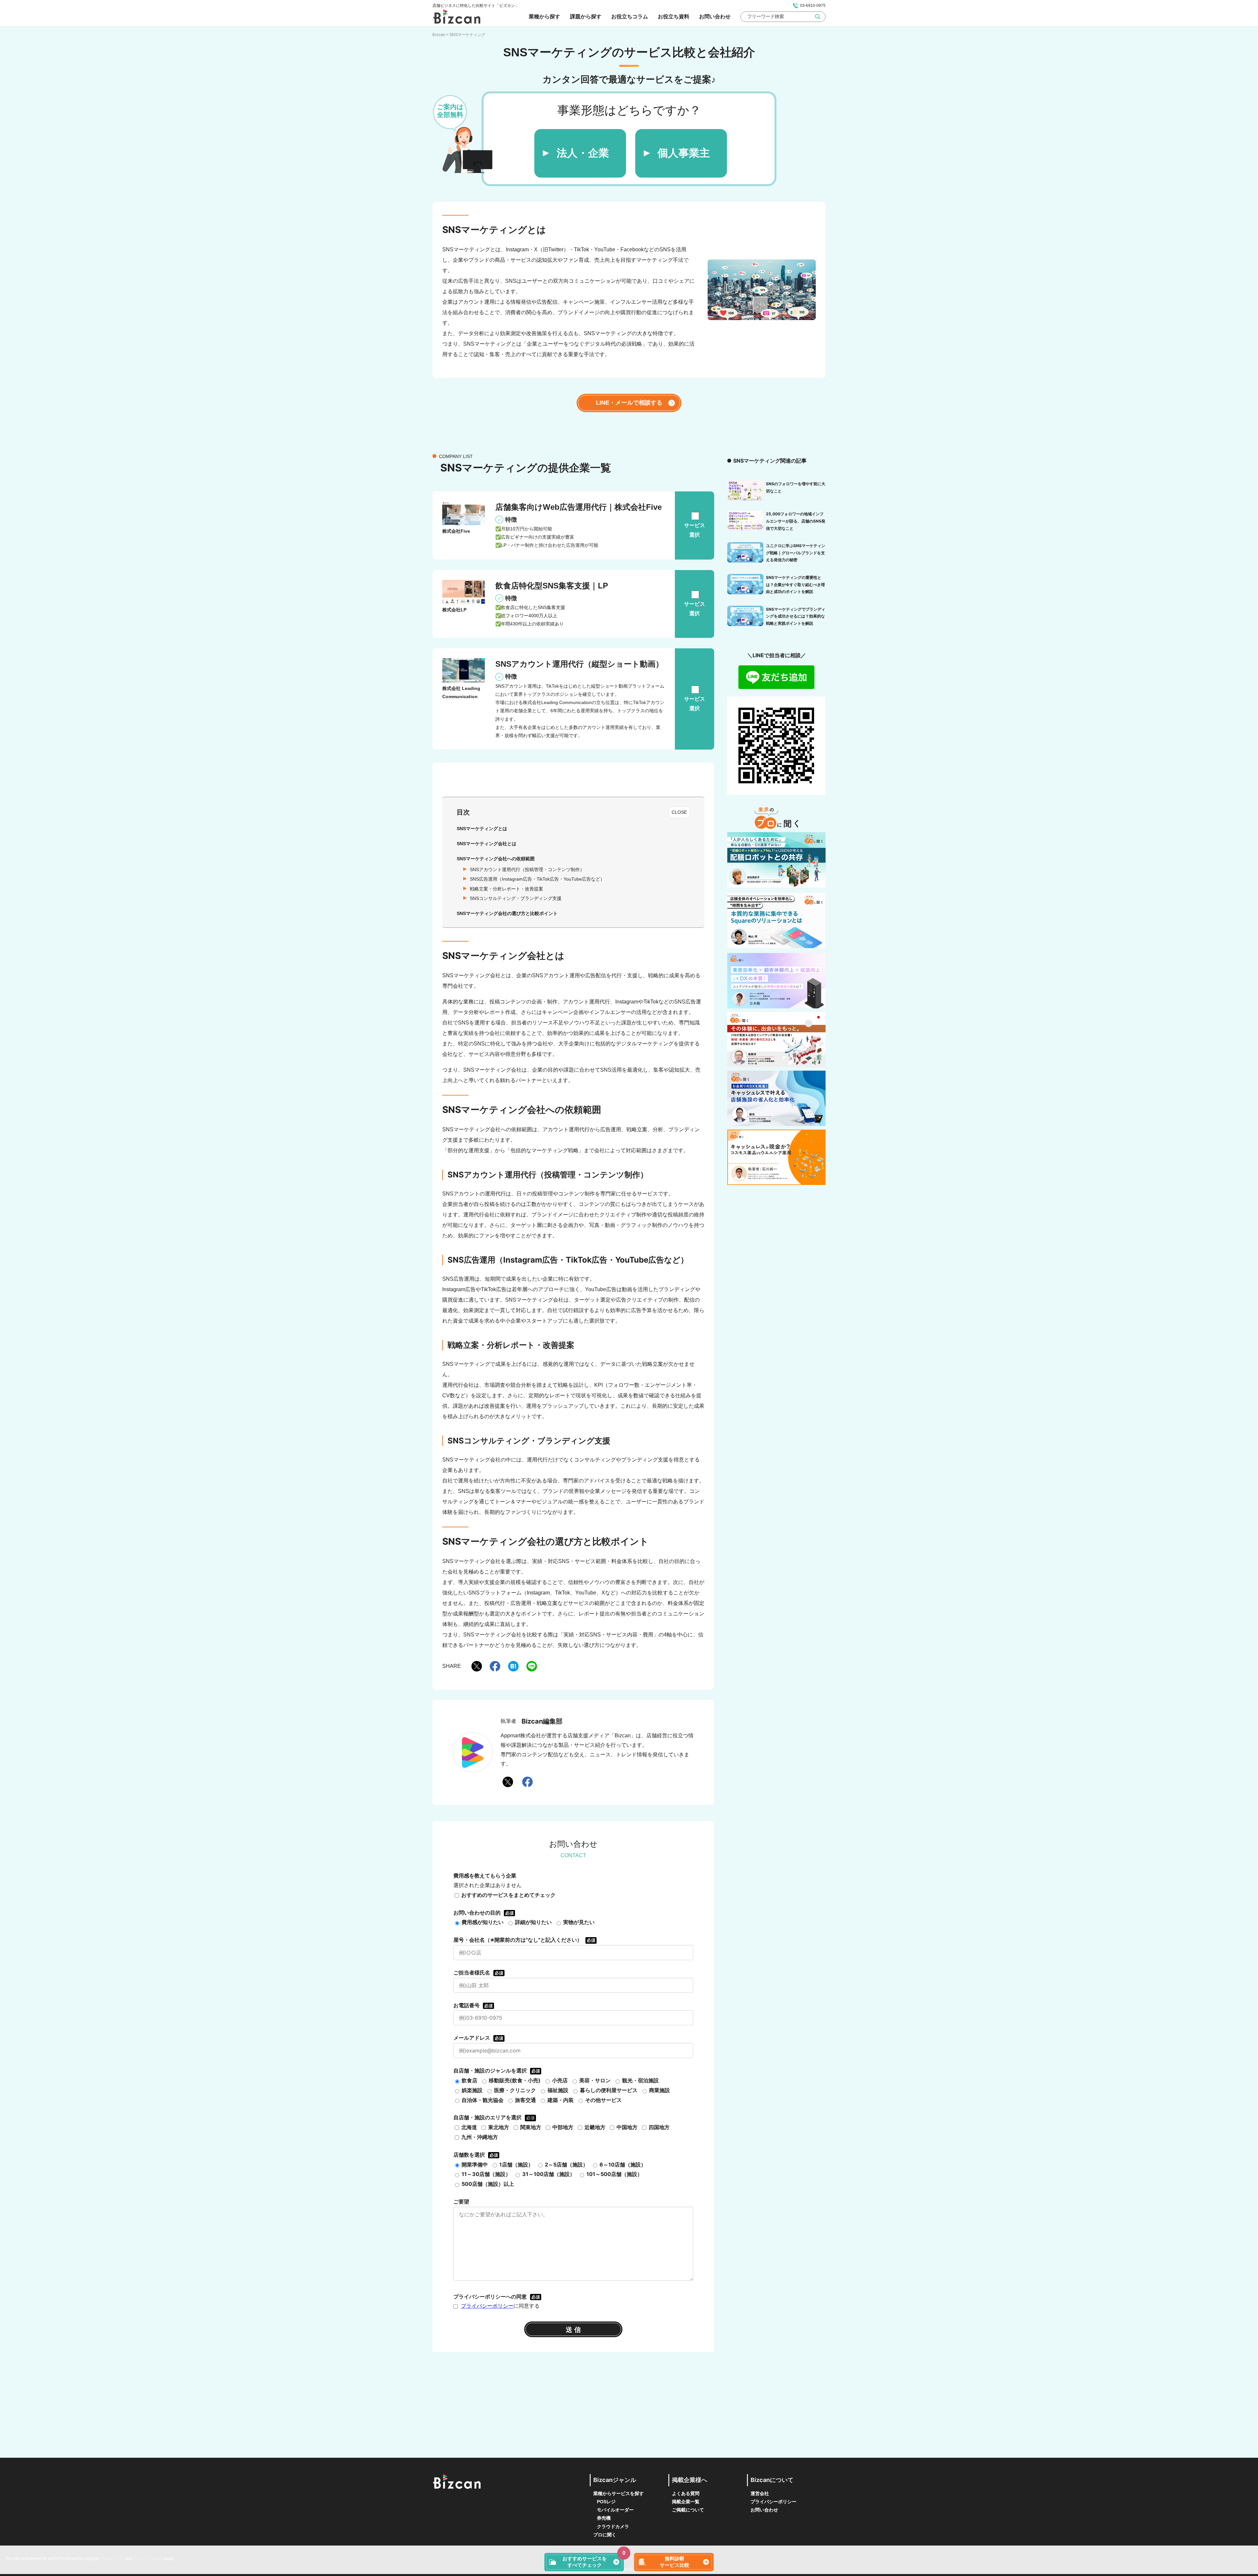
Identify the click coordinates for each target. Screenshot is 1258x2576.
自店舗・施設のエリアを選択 (487, 2117)
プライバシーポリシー (487, 2306)
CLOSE (679, 812)
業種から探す (544, 16)
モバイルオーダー (615, 2510)
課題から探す (586, 16)
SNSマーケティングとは (482, 829)
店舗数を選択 (476, 2155)
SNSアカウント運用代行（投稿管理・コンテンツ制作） (527, 869)
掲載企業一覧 (686, 2502)
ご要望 (461, 2202)
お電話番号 (473, 2005)
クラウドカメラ (613, 2527)
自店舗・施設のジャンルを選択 (497, 2070)
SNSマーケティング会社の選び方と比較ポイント (507, 913)
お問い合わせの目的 (484, 1913)
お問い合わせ (715, 16)
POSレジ (606, 2502)
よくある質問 (686, 2493)
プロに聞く (605, 2535)
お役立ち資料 (674, 16)
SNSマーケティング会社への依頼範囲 (496, 859)
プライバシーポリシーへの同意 (497, 2297)
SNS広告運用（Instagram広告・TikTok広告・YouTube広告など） (537, 879)
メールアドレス (478, 2038)
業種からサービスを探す (619, 2493)
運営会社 (760, 2493)
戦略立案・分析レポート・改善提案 (506, 889)
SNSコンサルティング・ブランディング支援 (516, 898)
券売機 (604, 2518)
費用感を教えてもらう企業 (485, 1876)
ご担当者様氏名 (478, 1973)
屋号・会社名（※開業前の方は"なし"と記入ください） (524, 1940)
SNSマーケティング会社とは (486, 844)
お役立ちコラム (630, 16)
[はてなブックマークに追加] (513, 1666)
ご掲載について (688, 2510)
